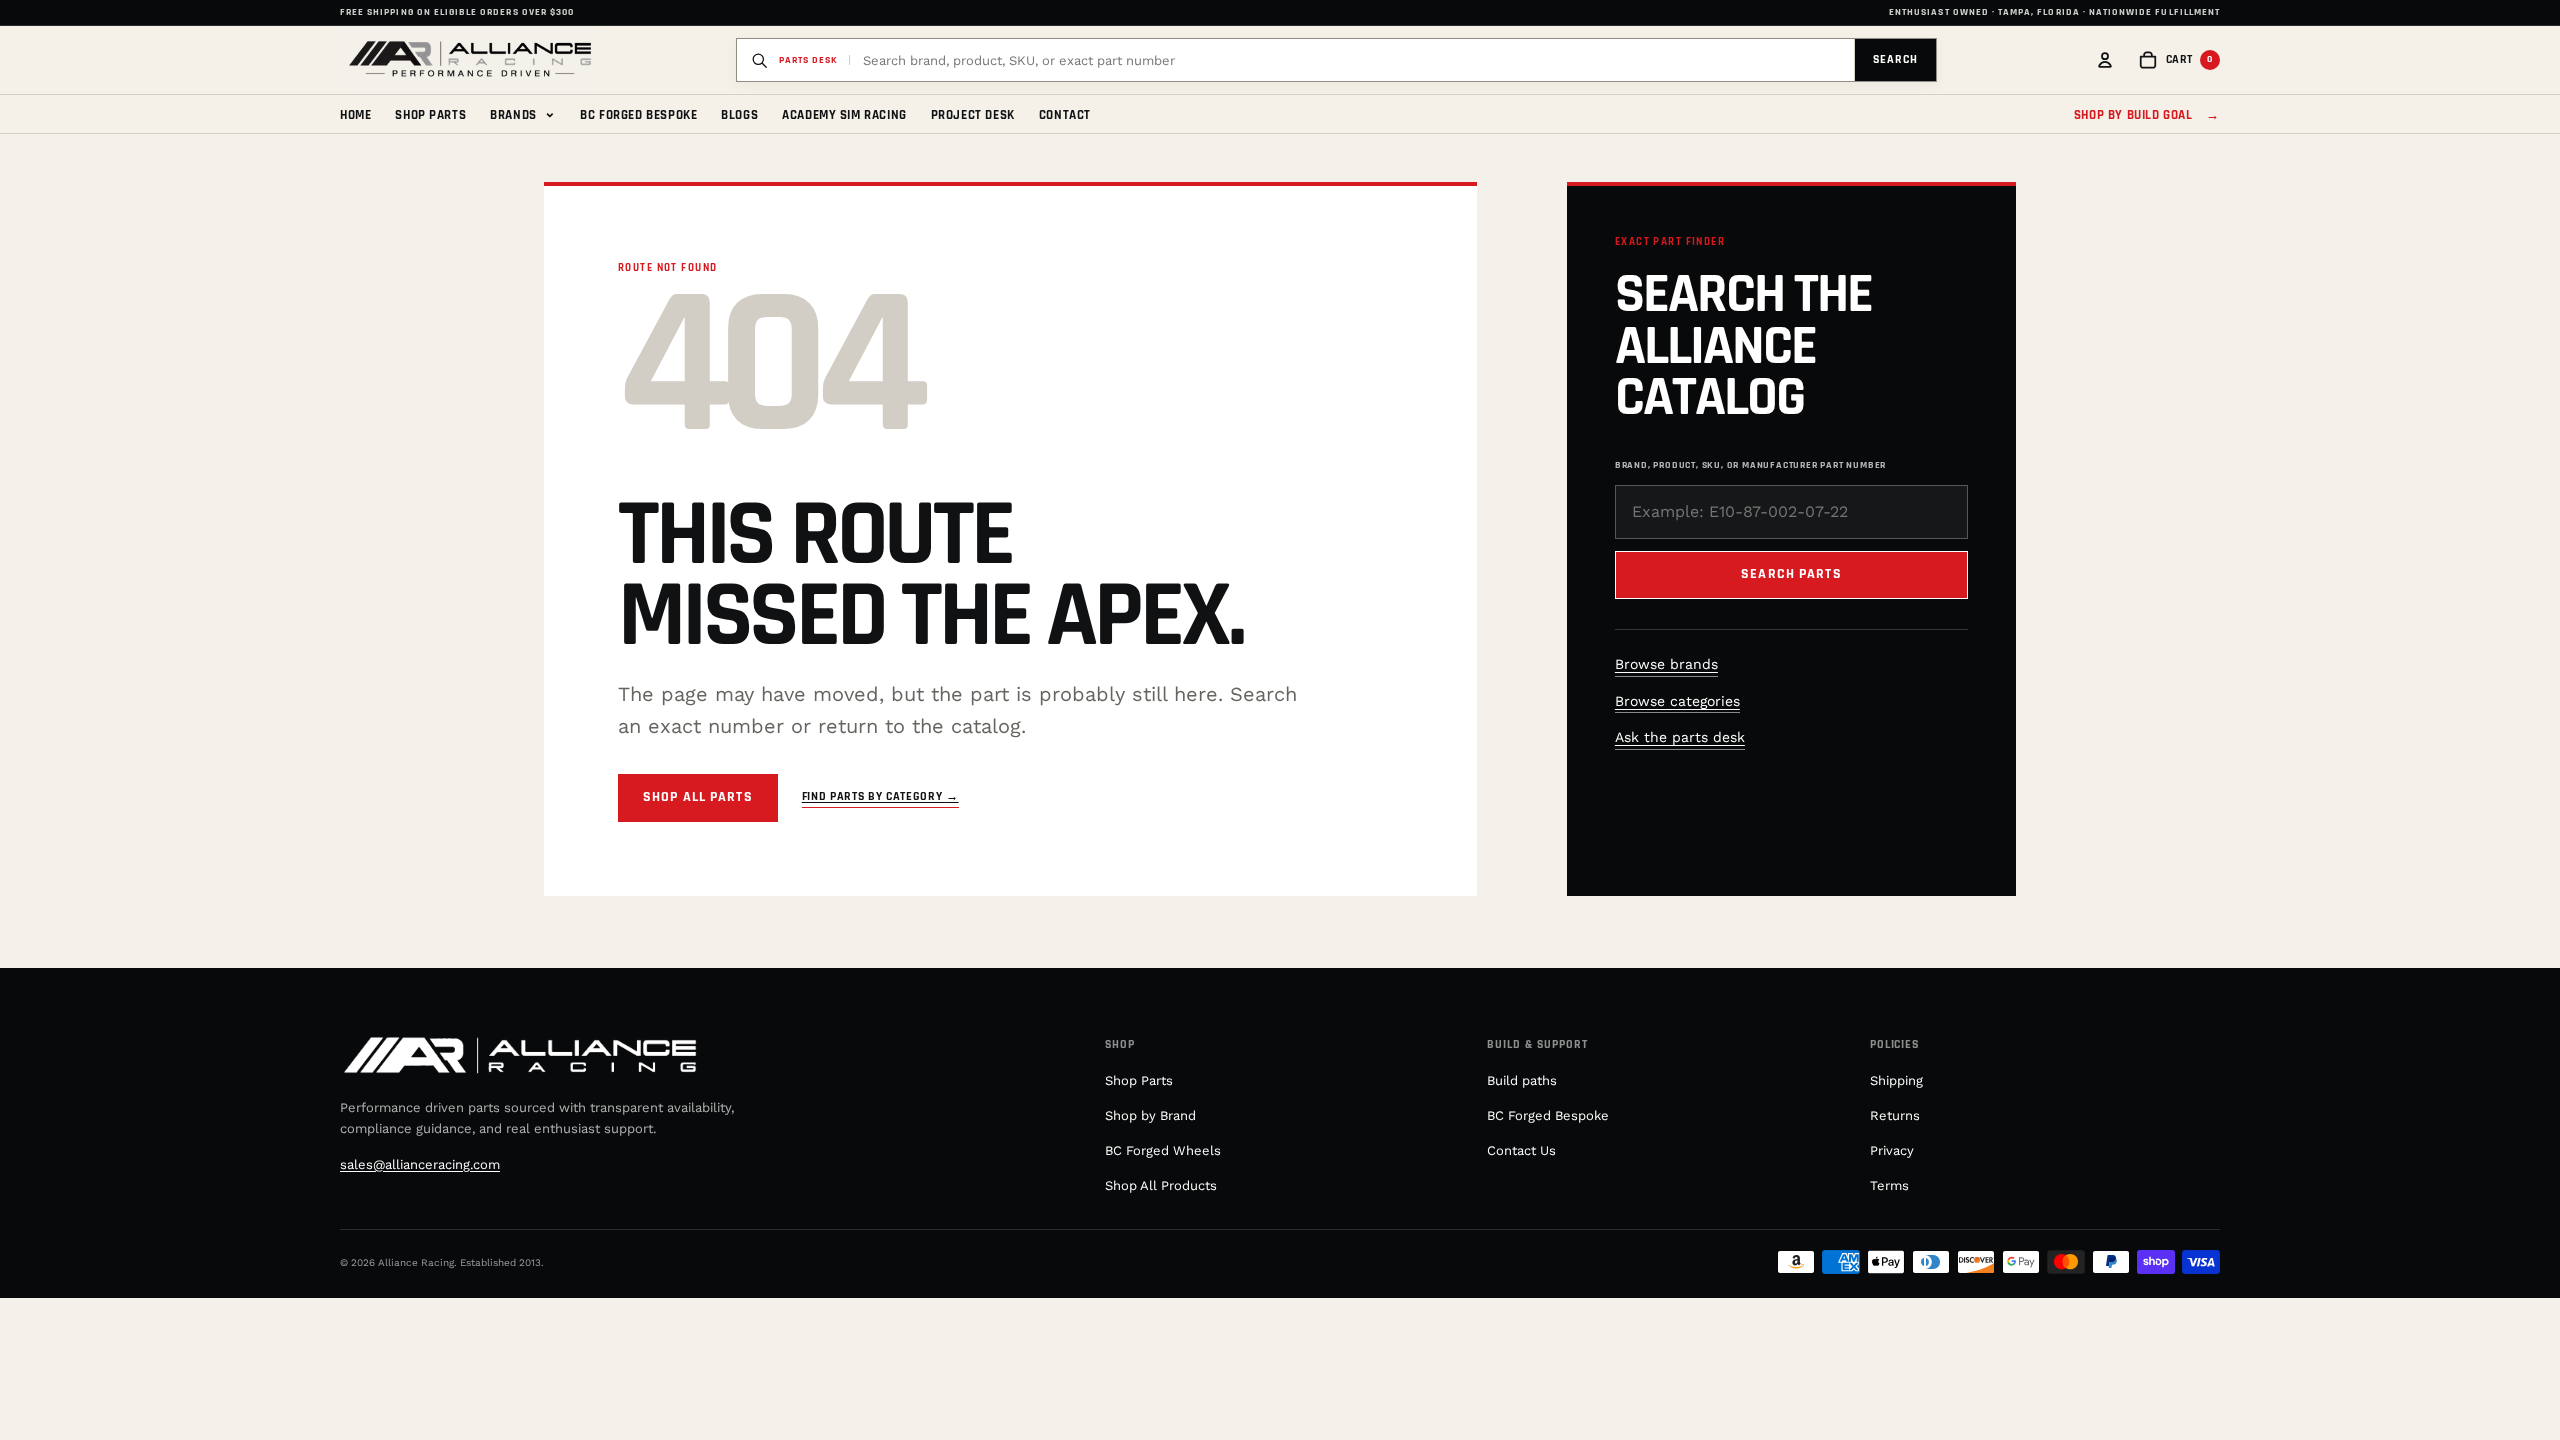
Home (355, 115)
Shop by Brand (1150, 1115)
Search (1895, 59)
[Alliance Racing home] (470, 60)
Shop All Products (1161, 1185)
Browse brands (1666, 664)
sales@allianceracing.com (420, 1164)
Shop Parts (430, 115)
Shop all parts (698, 797)
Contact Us (1521, 1150)
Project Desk (973, 115)
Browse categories (1677, 701)
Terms (1889, 1185)
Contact (1065, 115)
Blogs (739, 115)
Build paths (1522, 1080)
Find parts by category (880, 796)
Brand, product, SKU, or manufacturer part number (1750, 465)
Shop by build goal (2147, 115)
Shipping (1896, 1080)
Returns (1895, 1115)
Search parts (1791, 574)
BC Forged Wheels (1163, 1150)
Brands (523, 113)
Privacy (1892, 1150)
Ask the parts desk (1680, 737)
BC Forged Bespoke (638, 115)
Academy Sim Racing (844, 115)
